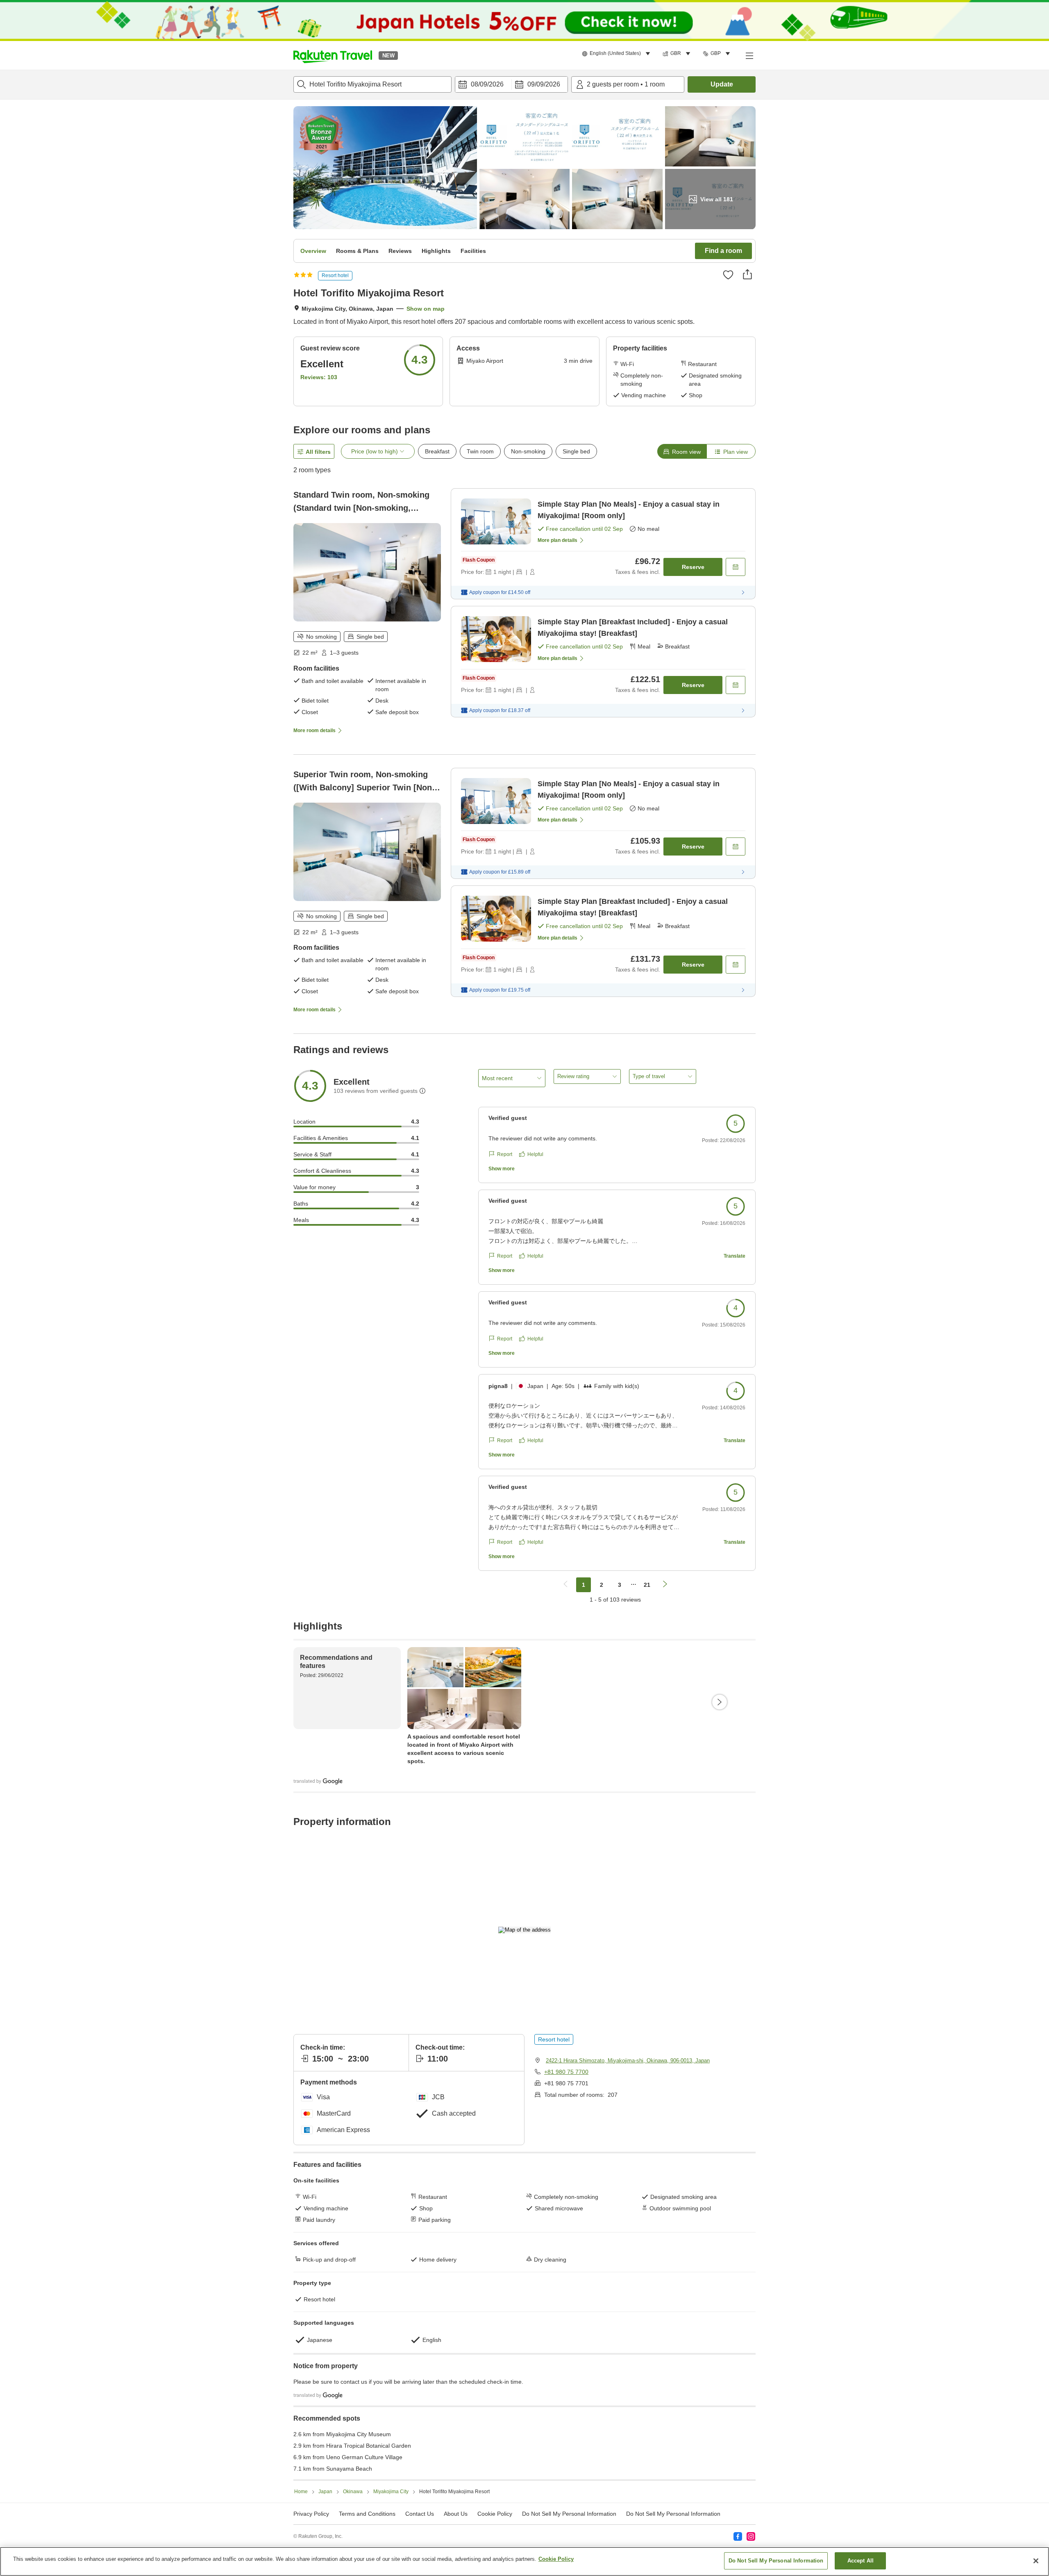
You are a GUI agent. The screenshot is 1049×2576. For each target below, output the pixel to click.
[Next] (720, 1702)
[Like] (728, 275)
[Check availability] (736, 567)
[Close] (1036, 2561)
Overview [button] (313, 251)
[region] (524, 2561)
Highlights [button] (436, 251)
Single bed (576, 451)
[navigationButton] (565, 1585)
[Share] (747, 274)
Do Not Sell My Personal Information (673, 2514)
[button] (333, 55)
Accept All (861, 2561)
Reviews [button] (400, 251)
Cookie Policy (556, 2559)
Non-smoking (528, 451)
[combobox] (372, 84)
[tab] (682, 451)
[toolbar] (511, 84)
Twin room (480, 451)
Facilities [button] (473, 251)
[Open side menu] (749, 55)
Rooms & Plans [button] (357, 251)
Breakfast (437, 451)
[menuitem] (617, 54)
